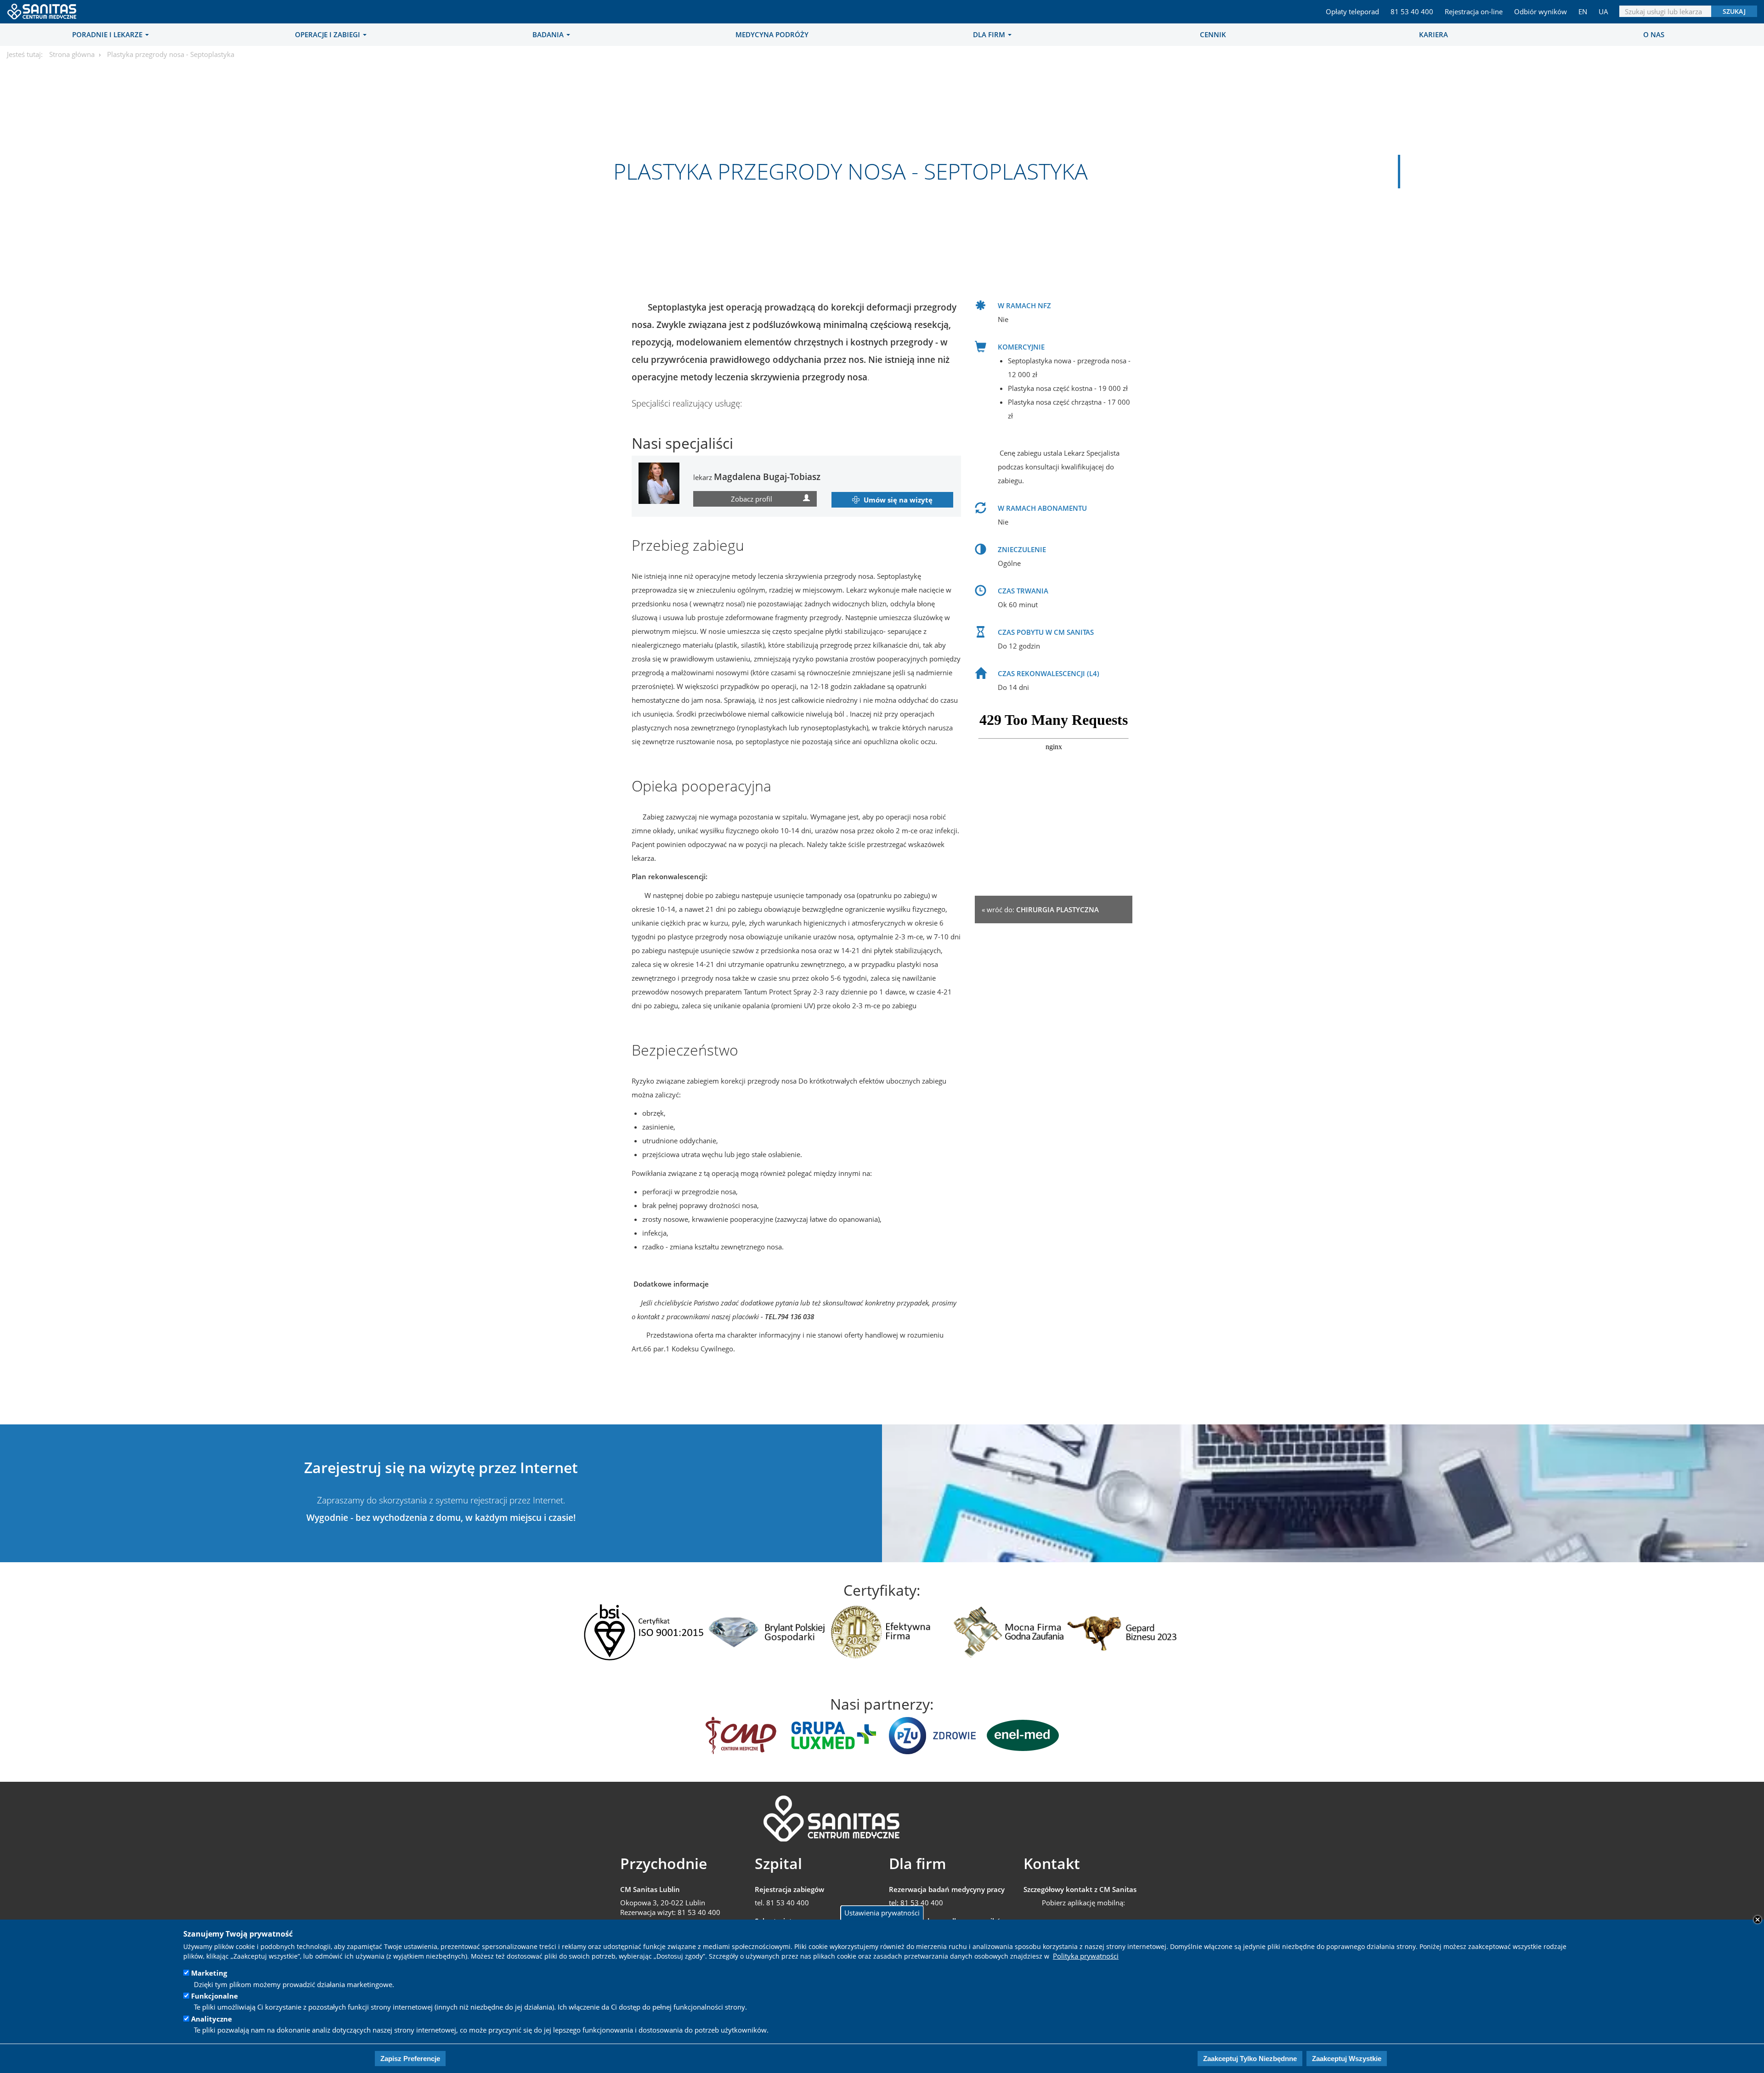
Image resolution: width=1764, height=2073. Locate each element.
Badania (549, 34)
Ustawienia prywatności (882, 1912)
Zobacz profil (752, 499)
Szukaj (1734, 11)
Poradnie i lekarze (108, 34)
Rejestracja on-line (1474, 11)
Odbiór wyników (1541, 11)
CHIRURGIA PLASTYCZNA (1057, 909)
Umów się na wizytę (898, 500)
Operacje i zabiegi (328, 34)
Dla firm (990, 34)
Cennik (1213, 34)
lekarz (757, 477)
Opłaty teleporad (1352, 11)
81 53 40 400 (1412, 11)
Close (1758, 1920)
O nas (1654, 34)
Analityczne (212, 2019)
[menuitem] (110, 34)
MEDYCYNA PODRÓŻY (772, 34)
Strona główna (72, 54)
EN (1583, 11)
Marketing (209, 1973)
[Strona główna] (42, 9)
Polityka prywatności (1086, 1956)
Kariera (1433, 34)
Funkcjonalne (215, 1996)
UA (1603, 11)
